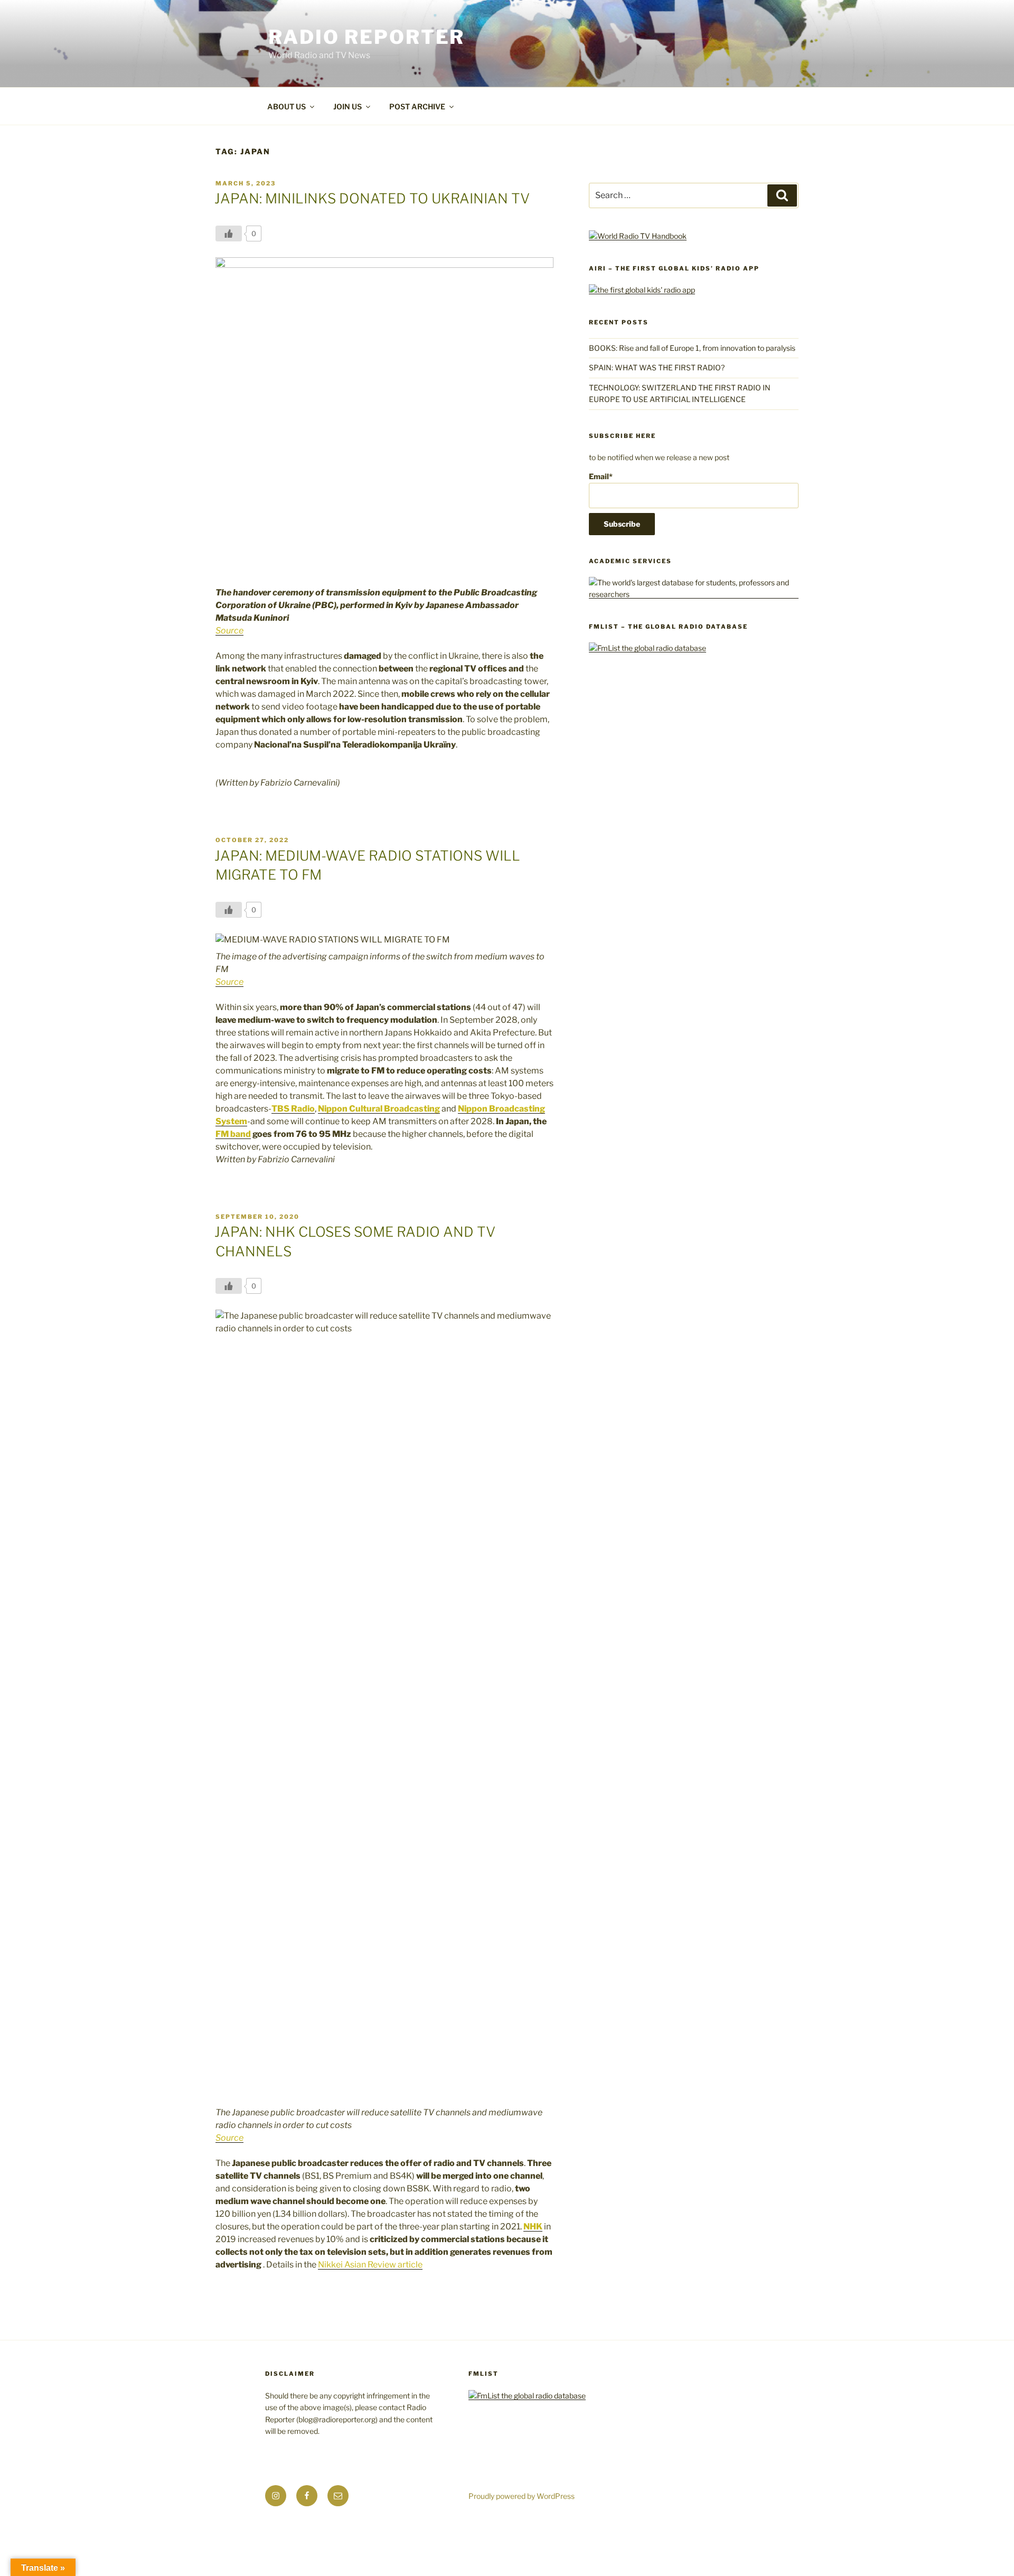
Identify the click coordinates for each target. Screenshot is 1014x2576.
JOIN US (348, 106)
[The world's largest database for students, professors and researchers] (694, 594)
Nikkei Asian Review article (370, 2265)
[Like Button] (229, 234)
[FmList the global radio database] (647, 648)
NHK (533, 2227)
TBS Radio (293, 1109)
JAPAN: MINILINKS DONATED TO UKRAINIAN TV (372, 198)
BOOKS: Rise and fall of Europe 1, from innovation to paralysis (692, 348)
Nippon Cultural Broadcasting (379, 1109)
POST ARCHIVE (417, 106)
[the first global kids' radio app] (642, 290)
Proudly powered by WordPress (522, 2496)
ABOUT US (287, 106)
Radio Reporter (367, 37)
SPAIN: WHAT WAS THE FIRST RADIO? (658, 367)
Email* (601, 476)
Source (229, 631)
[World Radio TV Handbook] (638, 236)
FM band (233, 1134)
